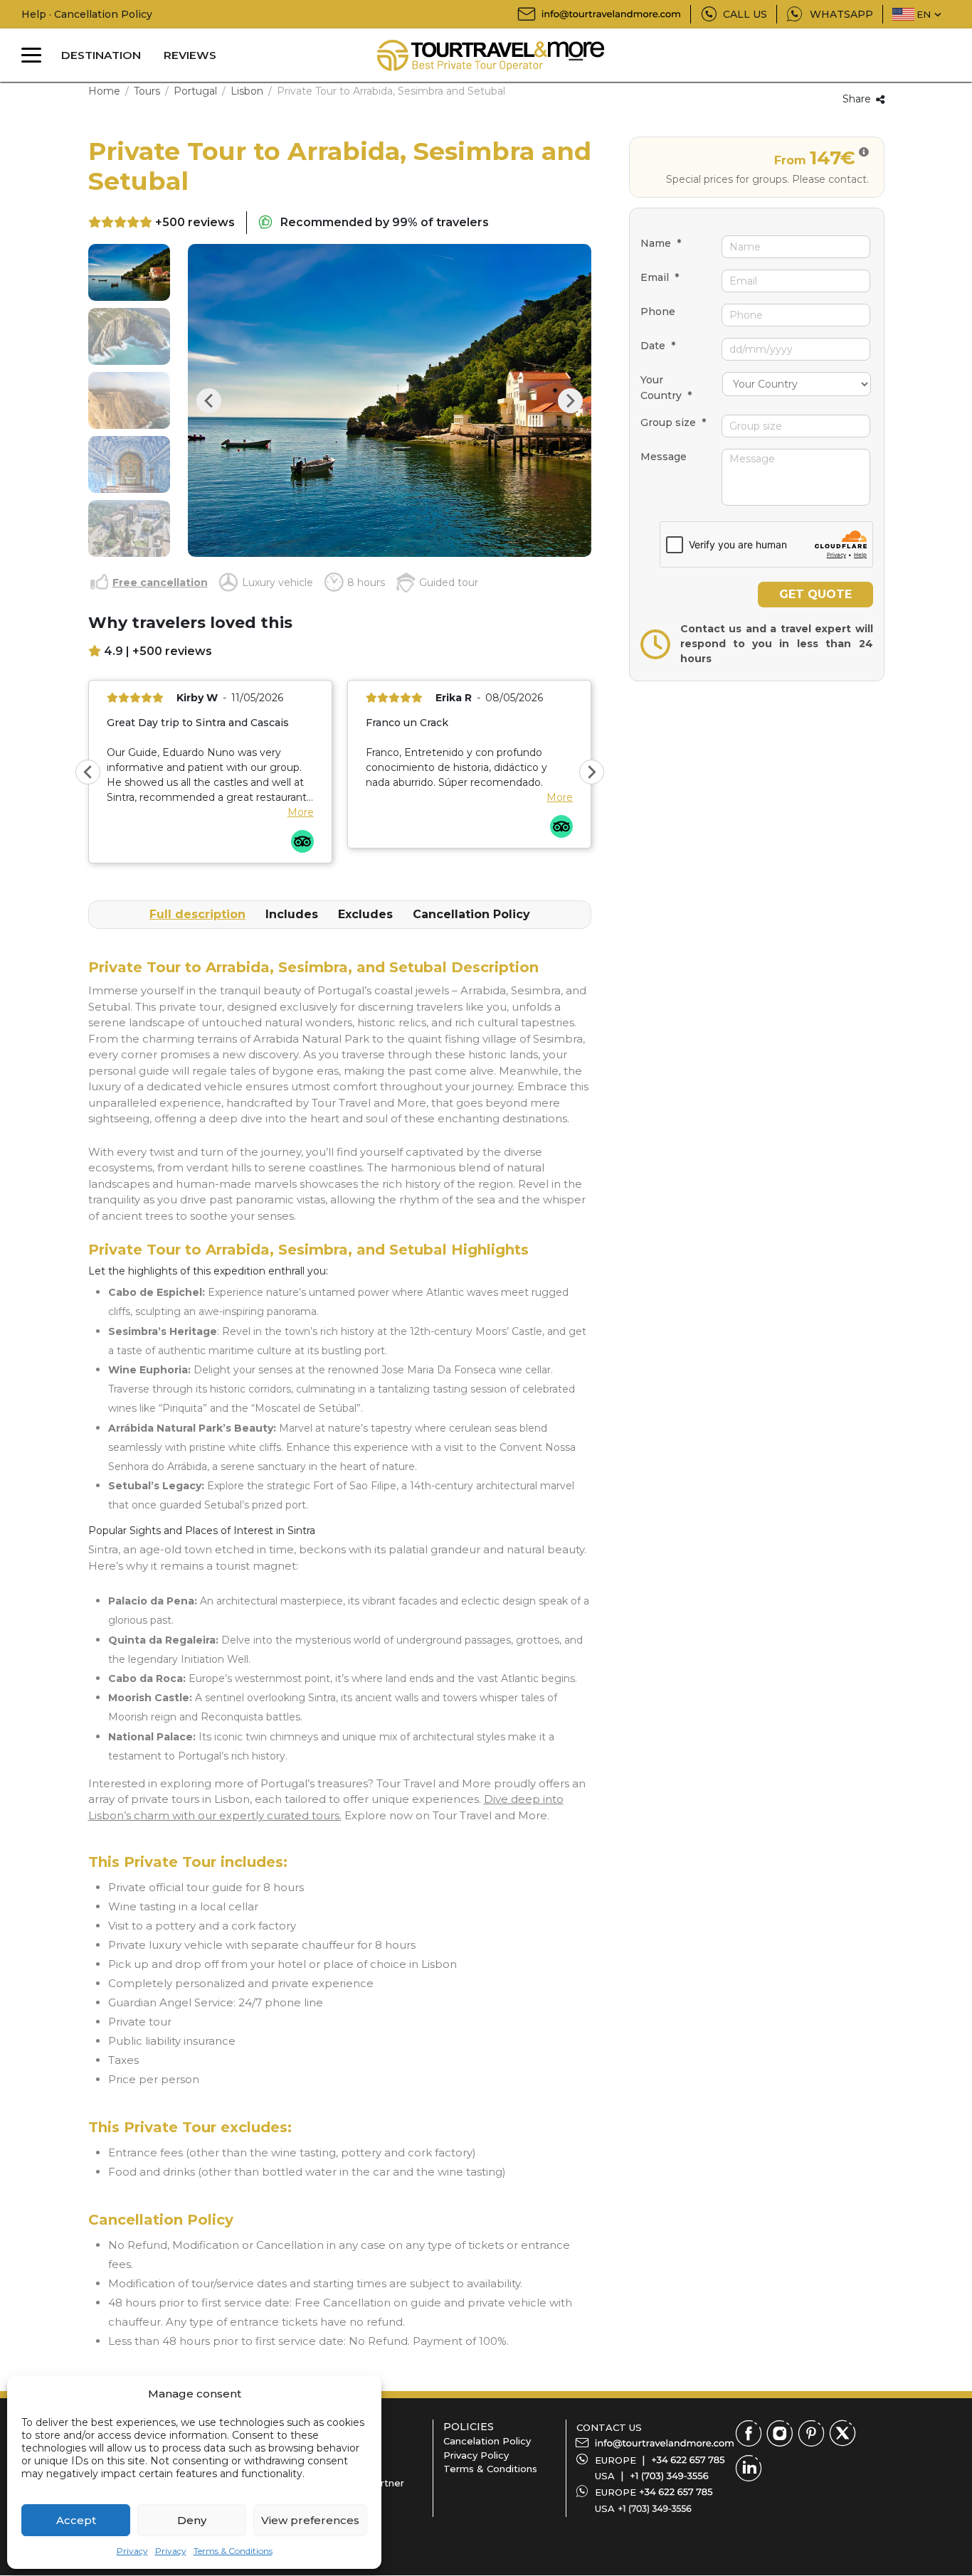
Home (104, 91)
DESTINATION (101, 55)
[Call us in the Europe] (688, 2460)
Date (658, 346)
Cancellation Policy (471, 914)
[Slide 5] (129, 528)
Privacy (132, 2551)
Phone (658, 312)
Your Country (666, 388)
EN (924, 14)
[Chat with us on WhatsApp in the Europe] (676, 2492)
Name (661, 243)
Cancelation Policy (487, 2441)
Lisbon (247, 91)
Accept (76, 2520)
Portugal (195, 91)
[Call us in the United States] (669, 2476)
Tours (147, 91)
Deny (192, 2520)
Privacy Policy (476, 2455)
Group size (673, 422)
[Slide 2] (129, 336)
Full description (197, 914)
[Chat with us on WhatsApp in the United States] (655, 2508)
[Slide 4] (129, 464)
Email (660, 277)
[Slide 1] (129, 272)
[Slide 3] (129, 400)
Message (664, 457)
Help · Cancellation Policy (87, 14)
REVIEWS (190, 55)
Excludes (365, 914)
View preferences (310, 2520)
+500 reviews (195, 222)
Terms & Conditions (233, 2551)
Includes (292, 914)
